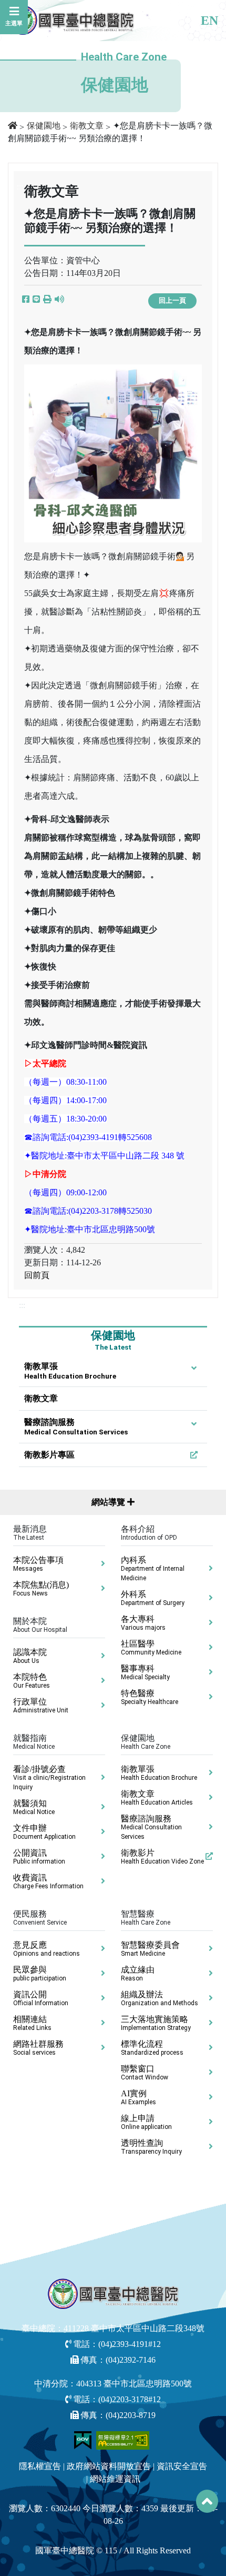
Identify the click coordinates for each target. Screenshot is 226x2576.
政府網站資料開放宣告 (109, 2466)
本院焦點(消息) (41, 1589)
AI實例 (138, 2097)
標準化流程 (152, 2048)
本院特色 (32, 1681)
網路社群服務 (38, 2048)
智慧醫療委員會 (150, 1949)
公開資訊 (39, 1857)
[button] (47, 300)
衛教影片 (162, 1857)
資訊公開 (41, 1998)
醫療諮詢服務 (76, 1427)
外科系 (153, 1598)
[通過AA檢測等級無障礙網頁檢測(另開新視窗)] (123, 2439)
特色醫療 (150, 1697)
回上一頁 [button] (172, 301)
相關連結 (32, 2023)
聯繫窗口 (145, 2073)
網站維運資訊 (115, 2479)
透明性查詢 (151, 2147)
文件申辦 (44, 1832)
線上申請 (146, 2122)
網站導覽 (109, 1502)
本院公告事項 (38, 1564)
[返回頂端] (207, 2501)
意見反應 (47, 1949)
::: (22, 1305)
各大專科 (143, 1623)
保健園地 (44, 126)
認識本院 (30, 1656)
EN (209, 21)
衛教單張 (70, 1371)
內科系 (153, 1569)
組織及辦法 (160, 1998)
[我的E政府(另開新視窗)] (84, 2439)
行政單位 (41, 1706)
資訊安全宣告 (182, 2466)
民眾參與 (40, 1974)
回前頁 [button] (37, 1275)
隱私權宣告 (40, 2466)
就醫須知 (34, 1807)
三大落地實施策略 (156, 2023)
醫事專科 (145, 1672)
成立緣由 (138, 1974)
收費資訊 (48, 1881)
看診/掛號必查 (49, 1778)
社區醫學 (151, 1648)
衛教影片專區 (49, 1455)
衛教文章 (87, 126)
